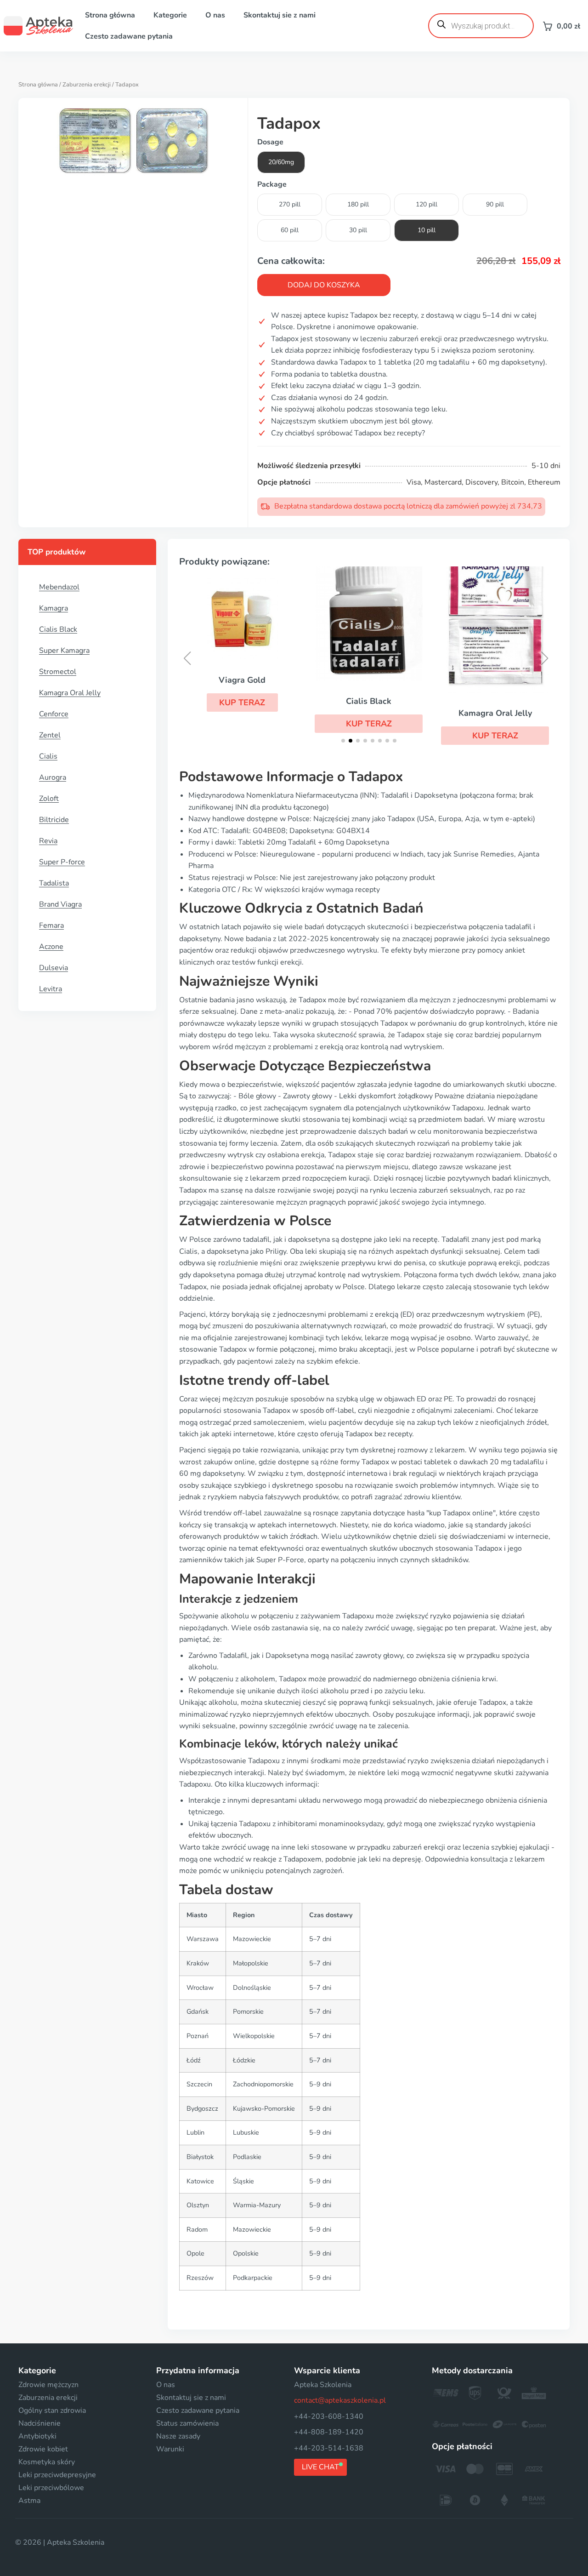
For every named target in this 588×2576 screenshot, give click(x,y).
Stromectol (58, 672)
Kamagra (54, 608)
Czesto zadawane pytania (129, 36)
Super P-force (62, 862)
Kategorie (170, 15)
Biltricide (54, 820)
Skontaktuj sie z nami (280, 15)
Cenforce (54, 714)
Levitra (51, 989)
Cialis (48, 756)
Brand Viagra (60, 904)
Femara (51, 925)
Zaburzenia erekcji (87, 85)
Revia (48, 841)
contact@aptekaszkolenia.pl (340, 2400)
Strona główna (110, 15)
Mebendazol (59, 587)
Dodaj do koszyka (324, 285)
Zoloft (49, 799)
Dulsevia (54, 968)
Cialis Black (58, 629)
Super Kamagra (64, 651)
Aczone (51, 947)
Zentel (50, 735)
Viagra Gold (242, 680)
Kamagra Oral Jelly (70, 693)
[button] (242, 703)
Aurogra (53, 777)
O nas (215, 15)
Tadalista (54, 883)
